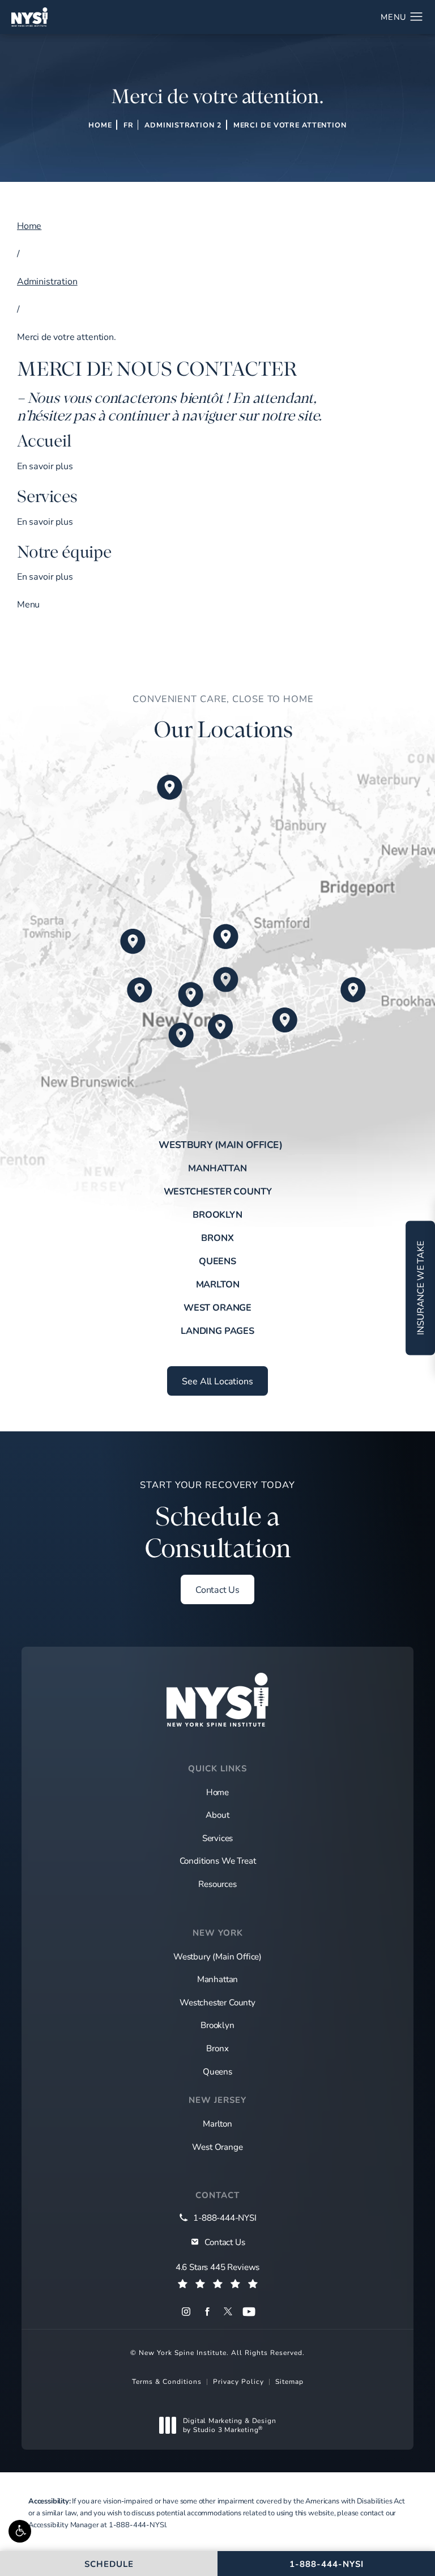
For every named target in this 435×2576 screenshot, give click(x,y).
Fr (129, 125)
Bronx (217, 1238)
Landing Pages (217, 1330)
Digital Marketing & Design (229, 2425)
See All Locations (217, 1381)
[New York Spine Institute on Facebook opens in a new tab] (207, 2312)
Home (100, 125)
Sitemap (289, 2381)
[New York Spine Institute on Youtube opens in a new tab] (249, 2312)
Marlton (218, 1284)
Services (218, 1838)
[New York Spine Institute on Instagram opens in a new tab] (186, 2312)
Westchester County (218, 1191)
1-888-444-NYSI (137, 2524)
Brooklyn (217, 1214)
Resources (217, 1884)
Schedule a (217, 1521)
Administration (47, 281)
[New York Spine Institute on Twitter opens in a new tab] (228, 2312)
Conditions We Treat (218, 1860)
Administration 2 (183, 125)
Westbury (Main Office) (221, 1145)
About (217, 1814)
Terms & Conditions (167, 2381)
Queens (217, 1261)
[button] (20, 2531)
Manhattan (217, 1168)
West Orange (217, 1307)
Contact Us (217, 1589)
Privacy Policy (238, 2381)
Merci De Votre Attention (290, 125)
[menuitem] (186, 2312)
